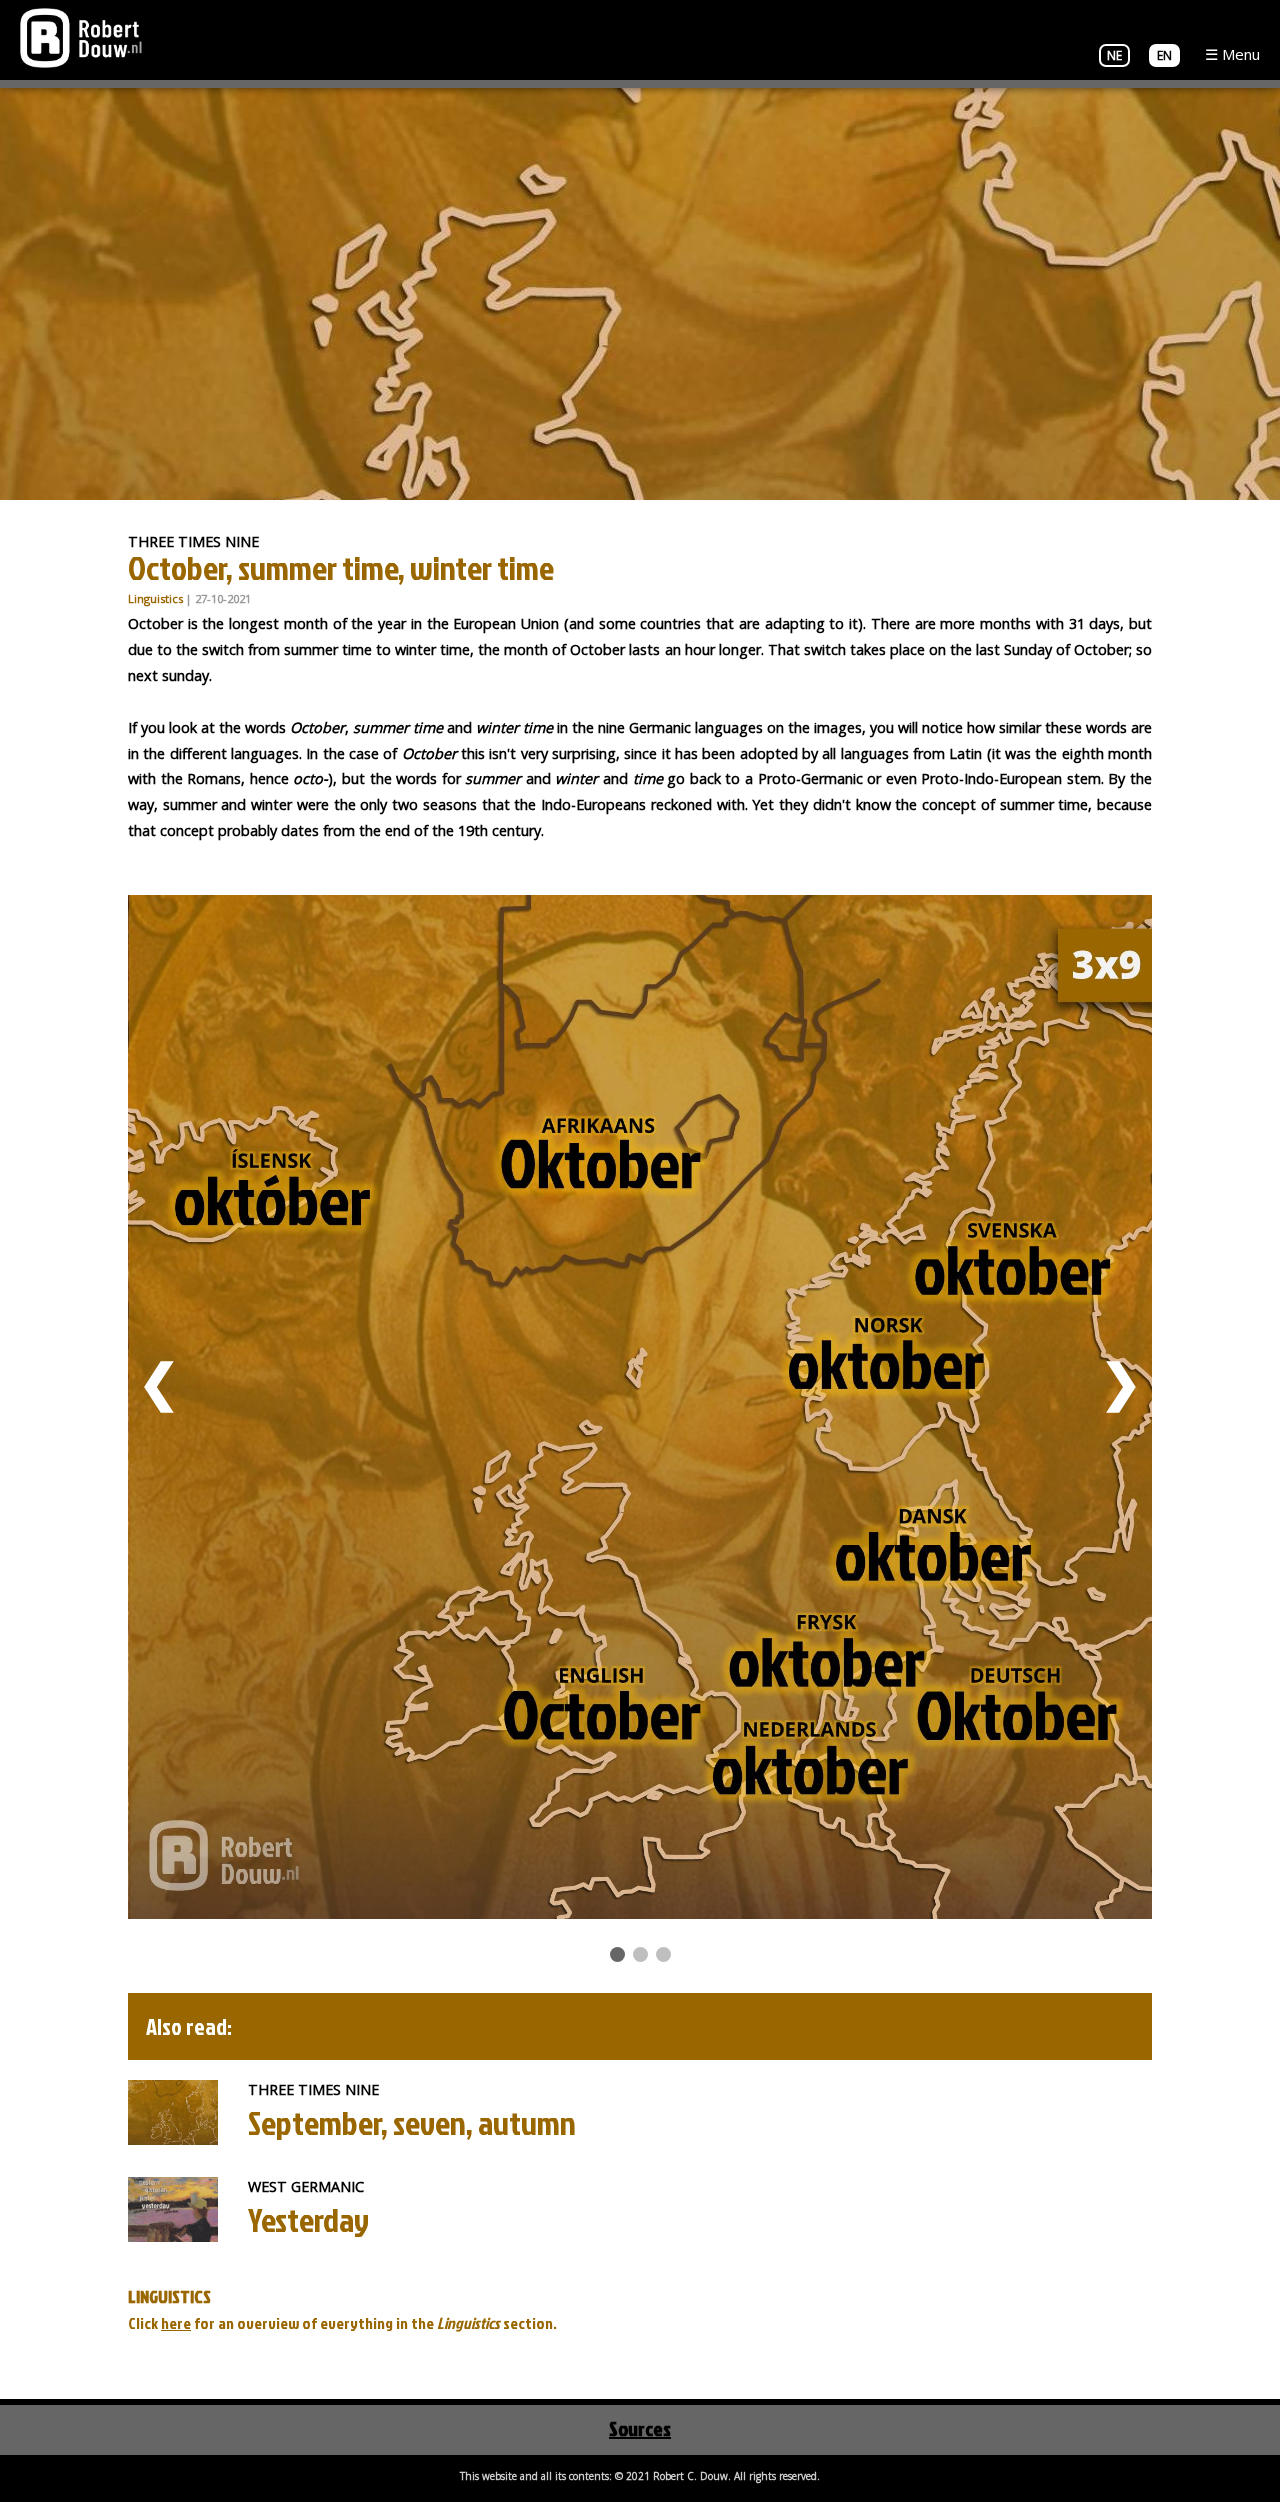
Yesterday (308, 2219)
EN (1164, 55)
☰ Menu (1232, 54)
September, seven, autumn (412, 2122)
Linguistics (155, 598)
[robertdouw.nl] (81, 36)
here (176, 2323)
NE (1114, 55)
